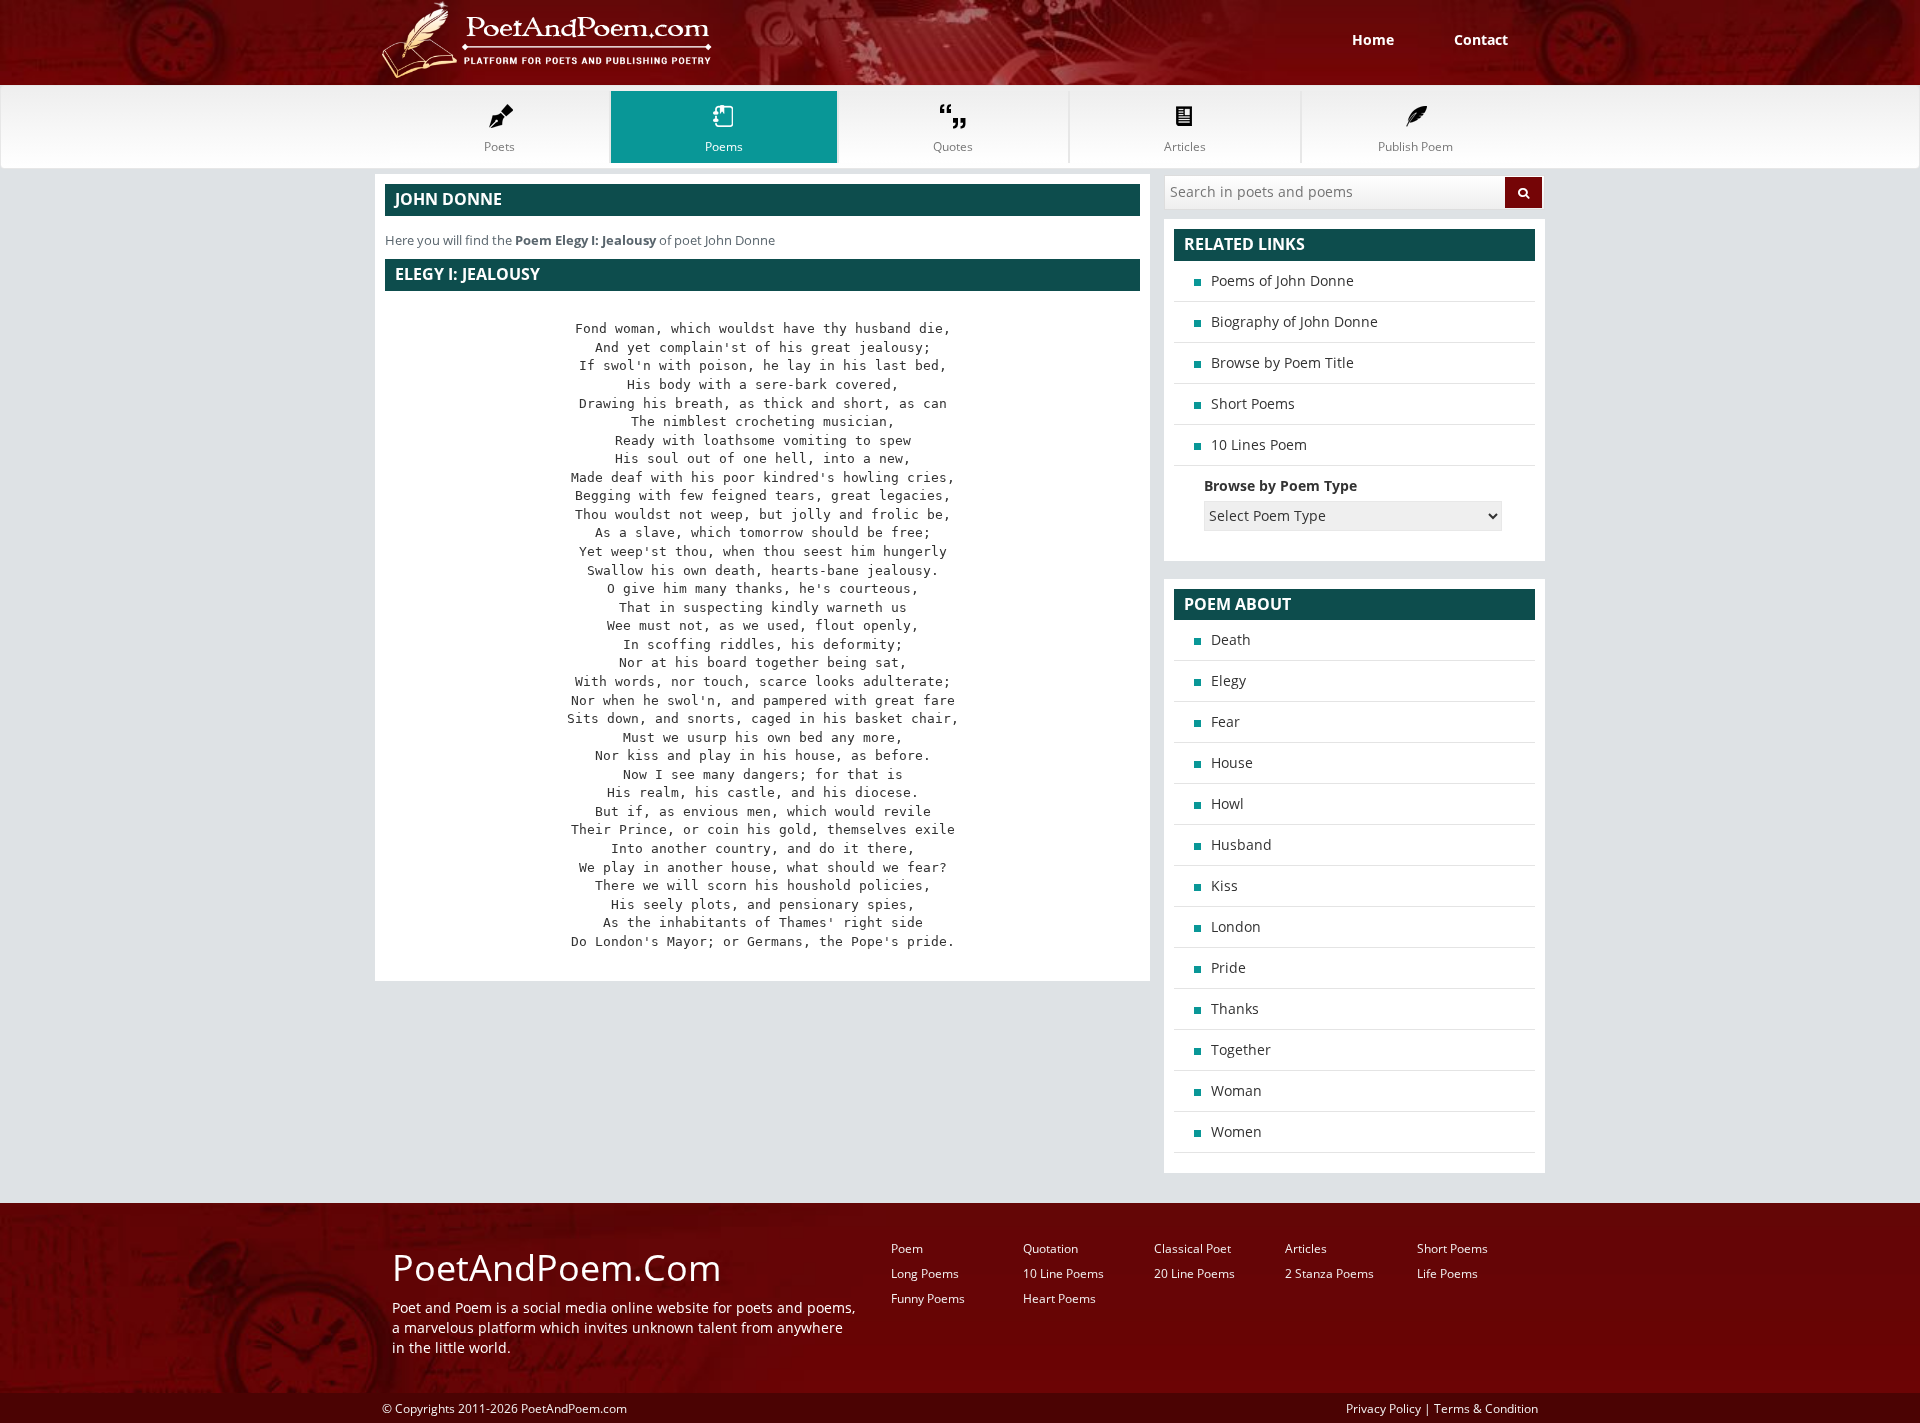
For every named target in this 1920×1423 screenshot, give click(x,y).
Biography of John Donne (1294, 321)
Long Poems (925, 1273)
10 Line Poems (1063, 1273)
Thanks (1235, 1008)
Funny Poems (928, 1298)
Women (1236, 1131)
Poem (907, 1248)
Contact (1481, 39)
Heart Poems (1059, 1298)
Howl (1227, 803)
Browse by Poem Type (1280, 485)
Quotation (1050, 1248)
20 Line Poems (1194, 1273)
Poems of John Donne (1282, 280)
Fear (1225, 721)
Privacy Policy (1383, 1408)
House (1232, 762)
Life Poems (1447, 1273)
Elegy (1228, 680)
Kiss (1224, 885)
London (1236, 926)
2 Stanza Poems (1329, 1273)
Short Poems (1253, 403)
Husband (1241, 844)
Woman (1236, 1090)
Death (1231, 639)
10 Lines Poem (1259, 444)
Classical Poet (1192, 1248)
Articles (1306, 1248)
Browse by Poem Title (1282, 362)
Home (1373, 39)
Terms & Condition (1486, 1408)
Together (1241, 1049)
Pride (1228, 967)
